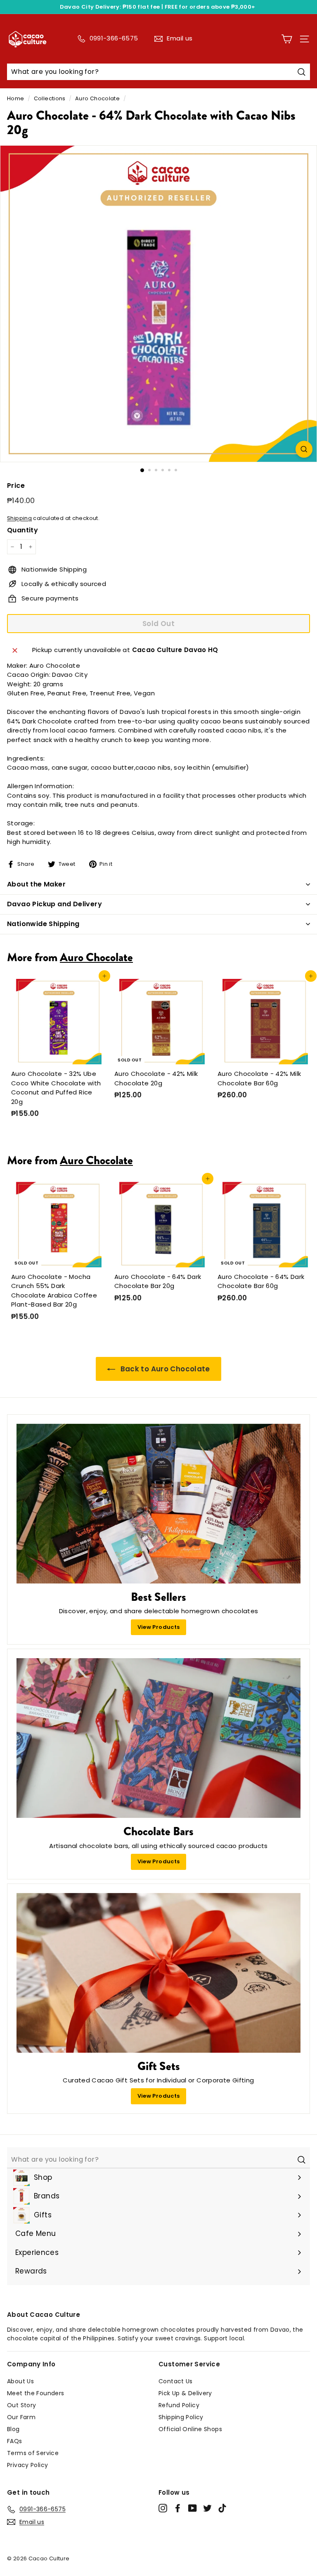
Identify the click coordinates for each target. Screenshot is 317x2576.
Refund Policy (179, 2405)
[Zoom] (304, 449)
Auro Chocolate (97, 98)
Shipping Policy (181, 2417)
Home (16, 98)
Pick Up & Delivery (185, 2393)
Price (16, 486)
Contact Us (176, 2381)
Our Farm (21, 2417)
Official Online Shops (190, 2429)
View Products (159, 1627)
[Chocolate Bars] (158, 1738)
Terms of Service (33, 2453)
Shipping (19, 518)
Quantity (22, 530)
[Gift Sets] (158, 1973)
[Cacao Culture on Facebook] (178, 2508)
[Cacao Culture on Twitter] (207, 2508)
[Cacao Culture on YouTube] (193, 2508)
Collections (50, 98)
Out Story (21, 2405)
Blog (13, 2429)
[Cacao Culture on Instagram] (163, 2508)
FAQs (15, 2441)
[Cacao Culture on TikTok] (222, 2508)
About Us (20, 2381)
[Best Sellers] (158, 1504)
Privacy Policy (27, 2465)
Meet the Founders (35, 2393)
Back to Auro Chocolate (164, 1369)
